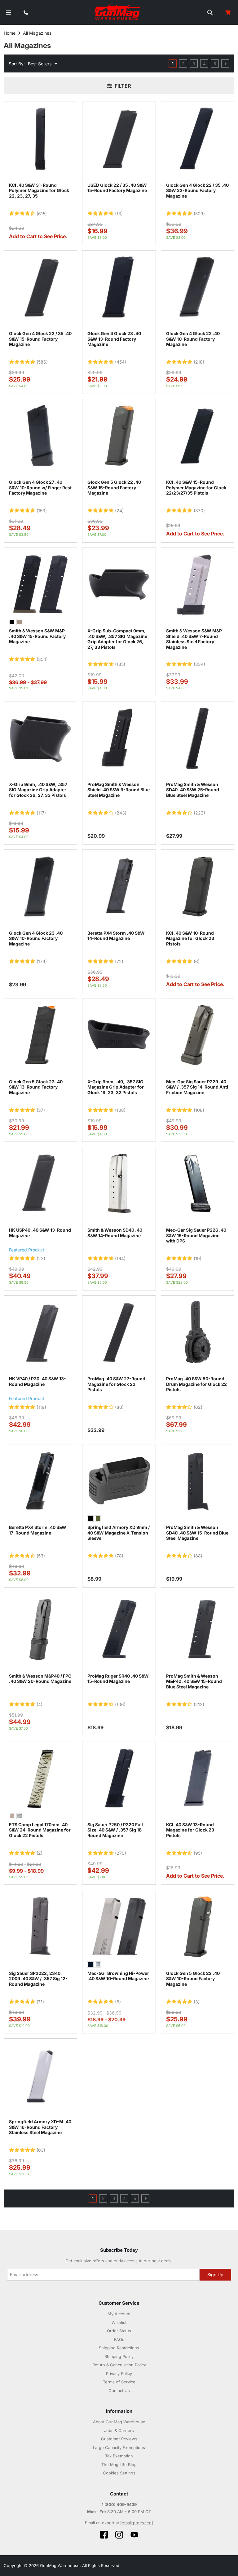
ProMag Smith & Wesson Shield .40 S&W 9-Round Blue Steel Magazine (119, 790)
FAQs (119, 2339)
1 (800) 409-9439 (119, 2504)
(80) (119, 1407)
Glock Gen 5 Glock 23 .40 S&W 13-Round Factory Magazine (36, 1087)
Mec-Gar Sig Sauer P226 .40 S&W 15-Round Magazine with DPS (196, 1235)
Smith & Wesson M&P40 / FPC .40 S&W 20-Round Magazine (40, 1679)
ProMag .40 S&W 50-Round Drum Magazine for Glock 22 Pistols (196, 1384)
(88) (198, 1556)
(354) (42, 659)
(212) (199, 1705)
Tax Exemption (119, 2456)
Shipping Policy (119, 2356)
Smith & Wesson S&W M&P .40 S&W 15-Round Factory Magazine (37, 636)
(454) (121, 362)
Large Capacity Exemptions (119, 2447)
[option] (12, 622)
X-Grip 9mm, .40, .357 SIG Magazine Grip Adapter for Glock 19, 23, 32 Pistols (116, 1087)
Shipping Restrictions (119, 2348)
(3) (197, 2002)
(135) (120, 664)
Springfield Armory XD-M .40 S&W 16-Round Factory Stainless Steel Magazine (40, 2127)
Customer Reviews (119, 2439)
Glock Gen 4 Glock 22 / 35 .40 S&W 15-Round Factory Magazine (40, 339)
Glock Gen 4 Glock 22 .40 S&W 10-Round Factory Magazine (193, 339)
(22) (41, 1259)
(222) (199, 813)
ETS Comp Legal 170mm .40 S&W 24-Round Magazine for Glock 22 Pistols (40, 1830)
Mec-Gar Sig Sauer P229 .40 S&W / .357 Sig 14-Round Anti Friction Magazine (197, 1087)
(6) (197, 962)
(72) (119, 962)
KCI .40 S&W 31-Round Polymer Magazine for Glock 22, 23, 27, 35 (39, 190)
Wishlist (119, 2322)
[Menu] (9, 13)
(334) (199, 664)
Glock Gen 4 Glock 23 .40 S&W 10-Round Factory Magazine (36, 938)
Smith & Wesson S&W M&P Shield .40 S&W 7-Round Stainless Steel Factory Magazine (194, 639)
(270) (121, 1853)
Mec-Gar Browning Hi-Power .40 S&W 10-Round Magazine (118, 1976)
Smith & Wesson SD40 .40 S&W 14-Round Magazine (115, 1233)
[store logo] (118, 12)
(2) (40, 1853)
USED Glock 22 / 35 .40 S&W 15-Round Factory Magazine (117, 188)
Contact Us (119, 2390)
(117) (41, 813)
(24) (119, 511)
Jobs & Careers (119, 2430)
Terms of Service (119, 2382)
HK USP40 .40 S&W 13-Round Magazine (40, 1233)
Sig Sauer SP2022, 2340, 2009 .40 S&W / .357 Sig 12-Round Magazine (38, 1979)
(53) (41, 1556)
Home (10, 33)
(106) (120, 1705)
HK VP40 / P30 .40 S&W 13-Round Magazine (37, 1381)
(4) (40, 1705)
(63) (41, 2150)
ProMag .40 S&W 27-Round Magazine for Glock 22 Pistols (116, 1384)
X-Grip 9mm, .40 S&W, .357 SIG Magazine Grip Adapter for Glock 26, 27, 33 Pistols (38, 790)
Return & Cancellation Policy (119, 2365)
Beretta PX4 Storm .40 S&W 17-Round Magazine (38, 1530)
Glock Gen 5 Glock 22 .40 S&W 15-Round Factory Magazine (114, 487)
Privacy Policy (119, 2373)
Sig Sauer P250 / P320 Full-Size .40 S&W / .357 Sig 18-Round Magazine (116, 1830)
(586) (42, 362)
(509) (199, 214)
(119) (41, 1407)
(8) (118, 2002)
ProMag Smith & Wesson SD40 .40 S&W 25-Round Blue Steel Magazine (193, 790)
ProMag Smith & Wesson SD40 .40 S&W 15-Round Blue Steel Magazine (197, 1533)
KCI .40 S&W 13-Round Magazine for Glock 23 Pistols (190, 1830)
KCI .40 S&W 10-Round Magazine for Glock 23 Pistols (190, 938)
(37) (41, 1110)
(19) (198, 1259)
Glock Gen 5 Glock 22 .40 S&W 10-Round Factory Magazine (193, 1979)
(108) (120, 1110)
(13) (119, 214)
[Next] (225, 63)
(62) (198, 1407)
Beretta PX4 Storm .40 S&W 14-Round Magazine (116, 936)
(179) (42, 962)
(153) (42, 511)
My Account (119, 2314)
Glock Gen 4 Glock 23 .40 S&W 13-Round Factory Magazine (114, 339)
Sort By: (17, 64)
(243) (121, 813)
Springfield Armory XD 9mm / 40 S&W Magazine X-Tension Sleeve (119, 1533)
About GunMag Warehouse (119, 2422)
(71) (40, 2002)
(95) (198, 1853)
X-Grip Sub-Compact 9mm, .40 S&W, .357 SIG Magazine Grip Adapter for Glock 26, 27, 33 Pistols (117, 639)
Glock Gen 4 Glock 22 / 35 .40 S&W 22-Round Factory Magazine (197, 190)
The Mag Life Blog (119, 2465)
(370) (199, 511)
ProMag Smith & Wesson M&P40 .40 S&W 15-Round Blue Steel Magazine (194, 1681)
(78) (119, 1556)
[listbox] (40, 623)
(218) (199, 362)
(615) (42, 214)
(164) (120, 1259)
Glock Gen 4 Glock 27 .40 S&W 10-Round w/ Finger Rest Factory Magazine (40, 487)
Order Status (119, 2331)
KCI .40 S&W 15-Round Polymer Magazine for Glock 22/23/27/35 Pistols (196, 487)
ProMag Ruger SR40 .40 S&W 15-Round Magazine (118, 1679)
